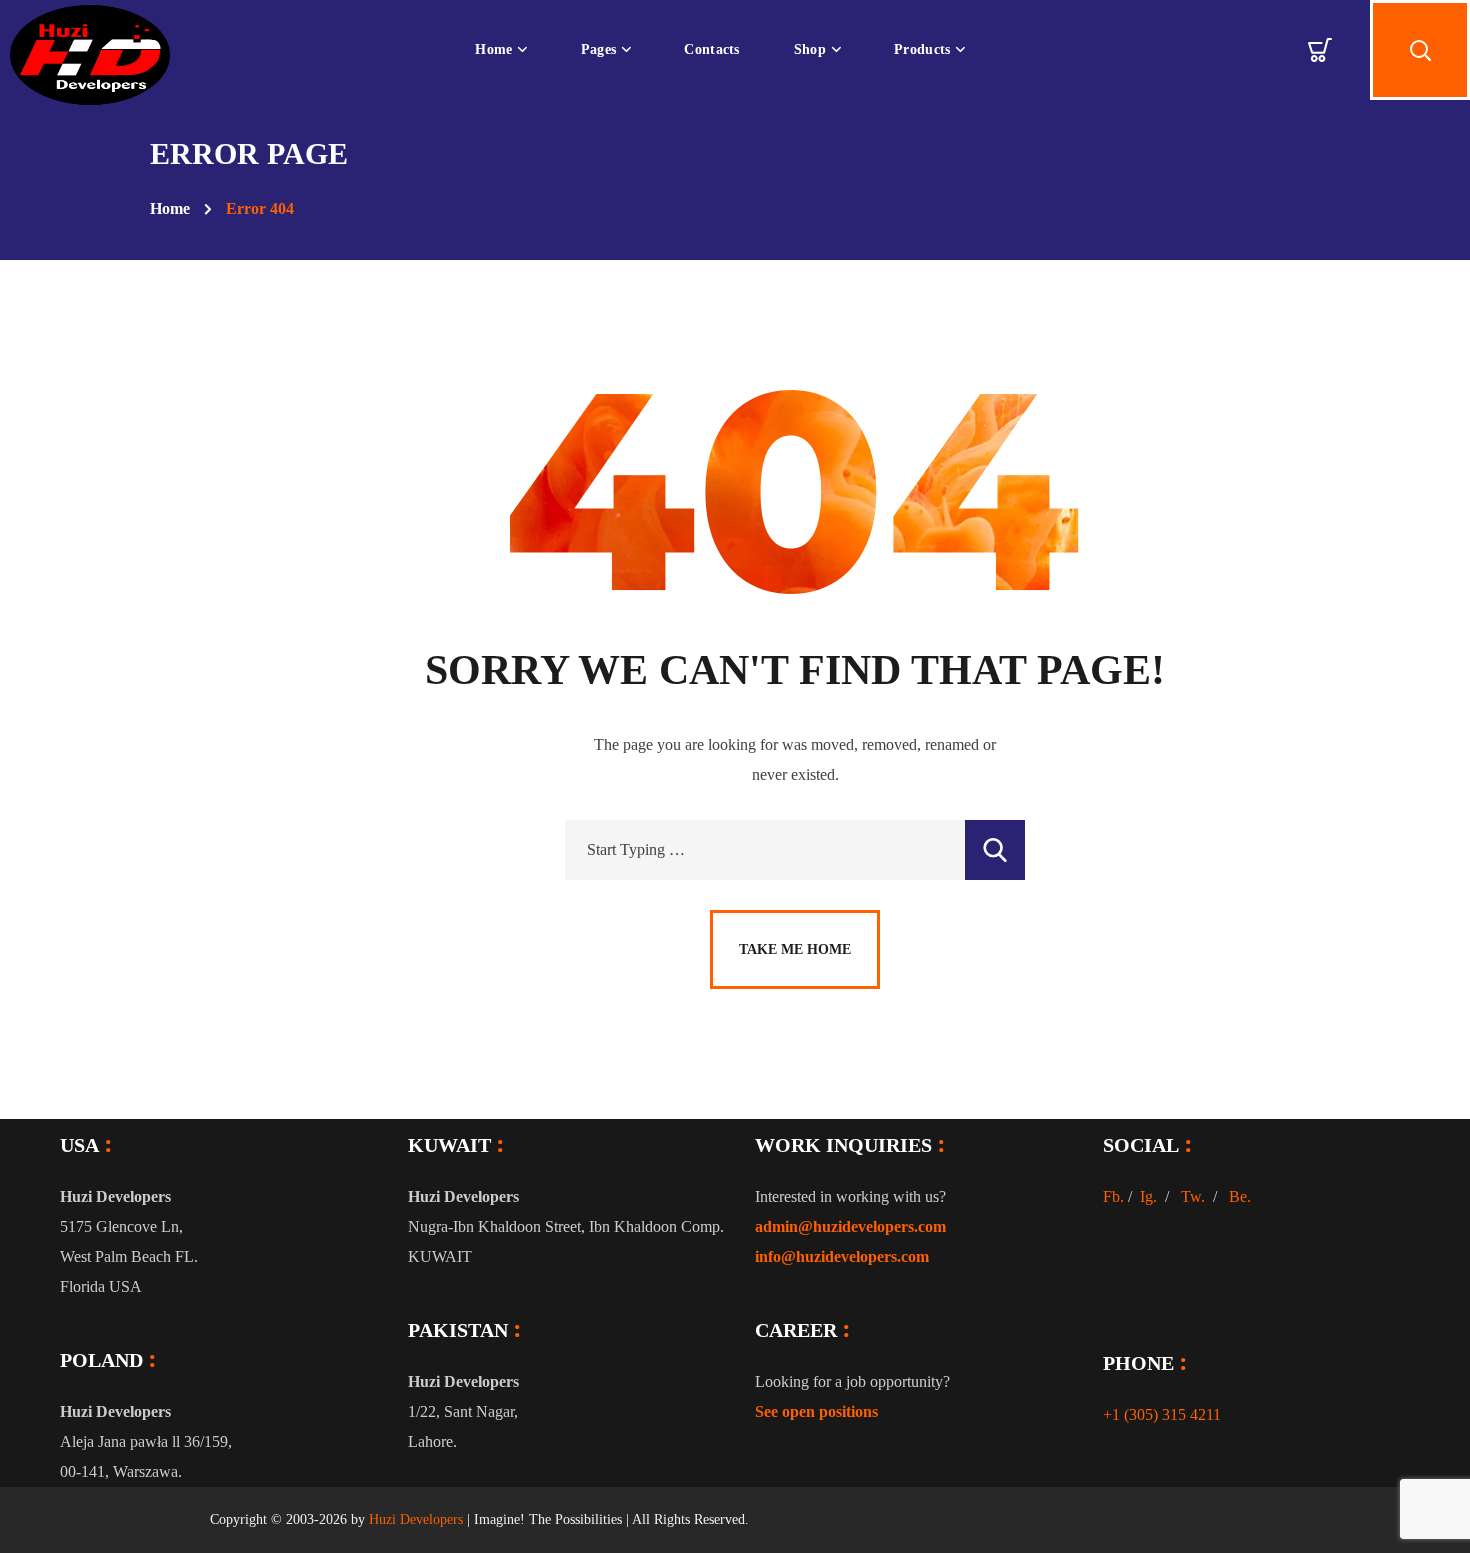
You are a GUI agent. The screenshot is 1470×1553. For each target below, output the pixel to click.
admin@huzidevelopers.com (850, 1226)
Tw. (1193, 1196)
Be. (1240, 1196)
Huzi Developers (416, 1519)
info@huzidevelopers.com (842, 1256)
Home (170, 208)
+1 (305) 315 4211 (1162, 1414)
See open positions (816, 1411)
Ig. (1148, 1196)
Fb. (1113, 1196)
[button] (1320, 50)
